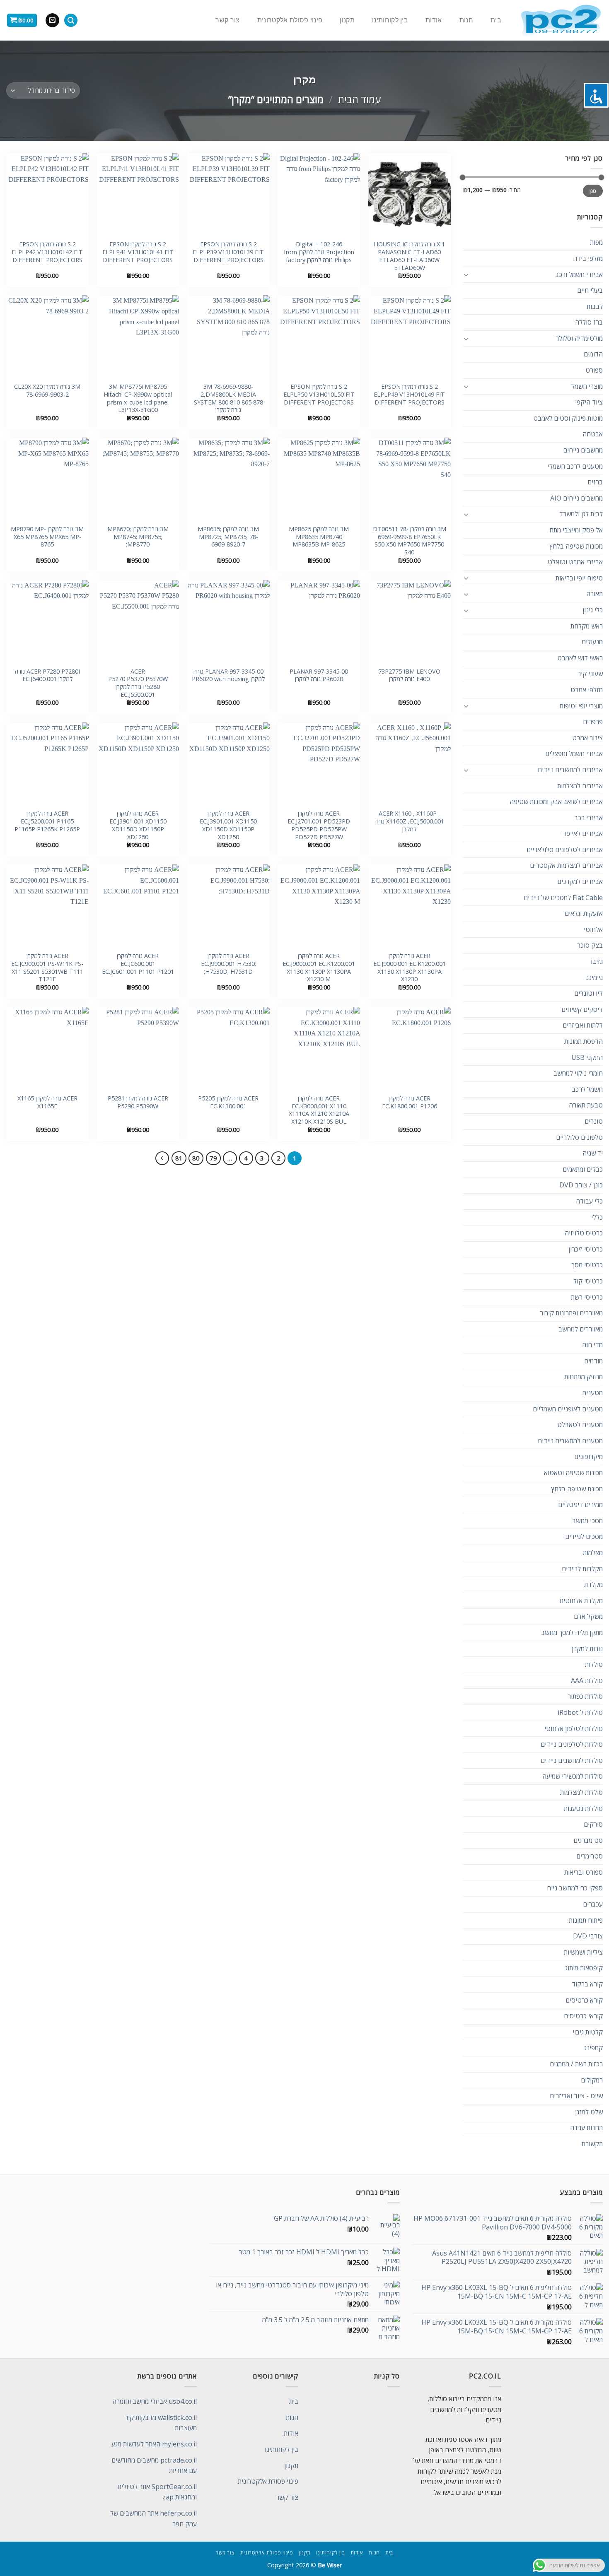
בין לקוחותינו (390, 20)
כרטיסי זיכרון (586, 1249)
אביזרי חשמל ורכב (579, 274)
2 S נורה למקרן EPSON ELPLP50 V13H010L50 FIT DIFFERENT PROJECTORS (319, 394)
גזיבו (597, 961)
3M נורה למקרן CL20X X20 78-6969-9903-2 (47, 391)
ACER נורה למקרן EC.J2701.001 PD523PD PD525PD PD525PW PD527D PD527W (319, 825)
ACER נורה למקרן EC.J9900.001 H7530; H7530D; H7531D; (228, 964)
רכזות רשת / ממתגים (576, 2064)
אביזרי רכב (588, 818)
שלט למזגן (589, 2112)
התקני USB (587, 1057)
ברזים (595, 482)
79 (213, 1158)
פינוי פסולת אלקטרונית (290, 20)
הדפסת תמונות (584, 1041)
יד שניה (593, 1153)
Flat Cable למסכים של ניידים (563, 898)
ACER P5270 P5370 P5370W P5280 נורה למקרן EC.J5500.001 (138, 683)
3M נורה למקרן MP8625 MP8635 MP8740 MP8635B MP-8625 (319, 537)
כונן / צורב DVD (581, 1185)
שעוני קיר (590, 674)
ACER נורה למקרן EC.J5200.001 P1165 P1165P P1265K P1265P (47, 821)
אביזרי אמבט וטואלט (575, 562)
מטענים (592, 1393)
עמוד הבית (359, 99)
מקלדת (593, 1584)
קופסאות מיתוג (584, 1968)
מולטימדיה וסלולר (579, 338)
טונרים (594, 1121)
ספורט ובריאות (584, 1872)
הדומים (593, 354)
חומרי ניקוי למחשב (578, 1073)
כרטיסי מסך (587, 1265)
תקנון (347, 20)
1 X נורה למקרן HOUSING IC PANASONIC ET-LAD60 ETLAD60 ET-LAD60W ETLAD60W (409, 256)
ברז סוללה (589, 322)
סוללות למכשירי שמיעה (573, 1776)
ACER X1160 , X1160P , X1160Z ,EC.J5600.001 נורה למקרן (409, 821)
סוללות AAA (587, 1680)
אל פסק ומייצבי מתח (576, 530)
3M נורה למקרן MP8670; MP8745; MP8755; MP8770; (138, 537)
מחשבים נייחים (583, 450)
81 (179, 1158)
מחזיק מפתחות (584, 1377)
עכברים (593, 1904)
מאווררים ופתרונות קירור (571, 1313)
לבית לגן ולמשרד (581, 514)
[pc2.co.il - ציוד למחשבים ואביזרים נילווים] (561, 20)
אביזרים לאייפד (583, 833)
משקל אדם (588, 1616)
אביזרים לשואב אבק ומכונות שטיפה (556, 802)
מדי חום (592, 1345)
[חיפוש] (71, 20)
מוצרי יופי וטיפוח (581, 706)
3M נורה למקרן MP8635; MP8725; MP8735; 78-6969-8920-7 (228, 537)
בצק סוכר (590, 945)
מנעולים (592, 642)
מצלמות (593, 1553)
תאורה (594, 594)
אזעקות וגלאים (584, 913)
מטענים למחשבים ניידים (570, 1441)
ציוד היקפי (589, 402)
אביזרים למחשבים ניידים (570, 770)
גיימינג (594, 977)
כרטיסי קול (588, 1281)
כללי (597, 1217)
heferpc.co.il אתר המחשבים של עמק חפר (153, 2518)
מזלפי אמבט (587, 690)
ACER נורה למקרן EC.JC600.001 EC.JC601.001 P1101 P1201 (138, 964)
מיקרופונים (588, 1457)
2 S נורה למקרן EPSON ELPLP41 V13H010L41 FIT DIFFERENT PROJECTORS (138, 252)
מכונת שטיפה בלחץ (577, 1489)
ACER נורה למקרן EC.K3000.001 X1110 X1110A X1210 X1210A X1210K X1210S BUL (319, 1110)
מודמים (593, 1361)
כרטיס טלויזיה (584, 1233)
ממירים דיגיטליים (580, 1505)
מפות (596, 242)
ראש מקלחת (587, 626)
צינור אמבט (587, 738)
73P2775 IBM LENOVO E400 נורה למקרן (409, 675)
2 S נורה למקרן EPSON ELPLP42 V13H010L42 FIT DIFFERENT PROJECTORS (47, 252)
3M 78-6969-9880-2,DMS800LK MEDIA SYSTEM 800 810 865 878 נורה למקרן (228, 398)
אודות (434, 20)
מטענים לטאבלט (580, 1425)
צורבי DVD (588, 1936)
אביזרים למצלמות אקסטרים (566, 865)
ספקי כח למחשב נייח (575, 1888)
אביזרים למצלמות (580, 786)
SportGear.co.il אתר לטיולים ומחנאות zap (157, 2492)
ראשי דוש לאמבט (580, 658)
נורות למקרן (587, 1649)
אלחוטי (593, 929)
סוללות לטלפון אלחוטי (574, 1729)
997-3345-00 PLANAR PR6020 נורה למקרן (319, 675)
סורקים (593, 1824)
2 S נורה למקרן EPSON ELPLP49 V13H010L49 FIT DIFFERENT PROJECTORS (409, 394)
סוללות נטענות (583, 1808)
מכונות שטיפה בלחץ (576, 546)
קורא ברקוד (587, 1984)
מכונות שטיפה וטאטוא (573, 1473)
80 (196, 1158)
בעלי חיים (590, 290)
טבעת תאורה (586, 1105)
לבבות (595, 306)
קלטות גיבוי (588, 2032)
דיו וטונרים (588, 993)
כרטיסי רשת (587, 1297)
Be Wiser (330, 2565)
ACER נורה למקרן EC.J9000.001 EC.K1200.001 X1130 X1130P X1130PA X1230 (410, 968)
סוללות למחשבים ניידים (572, 1760)
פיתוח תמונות (586, 1920)
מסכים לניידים (584, 1536)
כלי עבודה (589, 1201)
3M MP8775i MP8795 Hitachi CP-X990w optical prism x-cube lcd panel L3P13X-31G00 (138, 398)
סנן (593, 191)
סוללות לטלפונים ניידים (572, 1744)
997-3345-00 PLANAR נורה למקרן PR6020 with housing (228, 675)
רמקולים (592, 2080)
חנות (466, 20)
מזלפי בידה (588, 258)
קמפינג (593, 2048)
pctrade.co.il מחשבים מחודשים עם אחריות (154, 2465)
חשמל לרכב (587, 1089)
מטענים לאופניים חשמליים (568, 1409)
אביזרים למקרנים (580, 881)
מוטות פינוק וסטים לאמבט (568, 418)
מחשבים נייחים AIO (576, 498)
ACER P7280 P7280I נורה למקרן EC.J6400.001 (47, 675)
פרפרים (593, 722)
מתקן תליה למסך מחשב (572, 1632)
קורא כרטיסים (584, 2000)
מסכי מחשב (587, 1521)
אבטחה (593, 434)
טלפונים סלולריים (579, 1137)
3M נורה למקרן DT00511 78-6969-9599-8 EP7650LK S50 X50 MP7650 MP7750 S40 (410, 541)
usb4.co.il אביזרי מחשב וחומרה (155, 2401)
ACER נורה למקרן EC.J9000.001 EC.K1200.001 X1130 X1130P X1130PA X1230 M (319, 968)
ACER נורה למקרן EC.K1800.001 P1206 (410, 1102)
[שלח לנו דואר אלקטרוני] (52, 20)
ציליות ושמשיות (583, 1952)
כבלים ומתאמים (583, 1169)
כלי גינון (593, 610)
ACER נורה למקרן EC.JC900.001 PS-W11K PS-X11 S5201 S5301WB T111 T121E (47, 968)
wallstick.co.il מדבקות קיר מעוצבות (161, 2423)
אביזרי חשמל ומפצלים (574, 754)
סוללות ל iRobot (580, 1712)
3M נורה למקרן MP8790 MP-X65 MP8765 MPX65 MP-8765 (47, 537)
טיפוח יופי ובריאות (579, 578)
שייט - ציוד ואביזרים (576, 2096)
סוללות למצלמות (581, 1792)
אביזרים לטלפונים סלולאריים (565, 850)
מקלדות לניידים (582, 1569)
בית (496, 20)
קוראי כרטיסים (583, 2016)
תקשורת (592, 2144)
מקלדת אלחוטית (581, 1601)
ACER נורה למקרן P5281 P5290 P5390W (138, 1102)
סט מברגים (588, 1840)
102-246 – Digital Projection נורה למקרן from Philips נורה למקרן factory (319, 252)
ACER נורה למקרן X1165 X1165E (47, 1102)
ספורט (594, 370)
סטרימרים (590, 1856)
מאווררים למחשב (581, 1329)
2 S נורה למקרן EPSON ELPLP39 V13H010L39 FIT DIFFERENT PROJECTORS (228, 252)
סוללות (594, 1664)
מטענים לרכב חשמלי (575, 466)
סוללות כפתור (585, 1696)
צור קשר (227, 20)
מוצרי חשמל (587, 386)
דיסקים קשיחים (582, 1009)
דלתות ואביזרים (583, 1025)
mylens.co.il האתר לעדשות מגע (154, 2444)
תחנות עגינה (586, 2128)
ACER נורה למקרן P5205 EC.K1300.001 (228, 1102)
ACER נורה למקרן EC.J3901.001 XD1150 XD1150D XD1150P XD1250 (228, 825)
